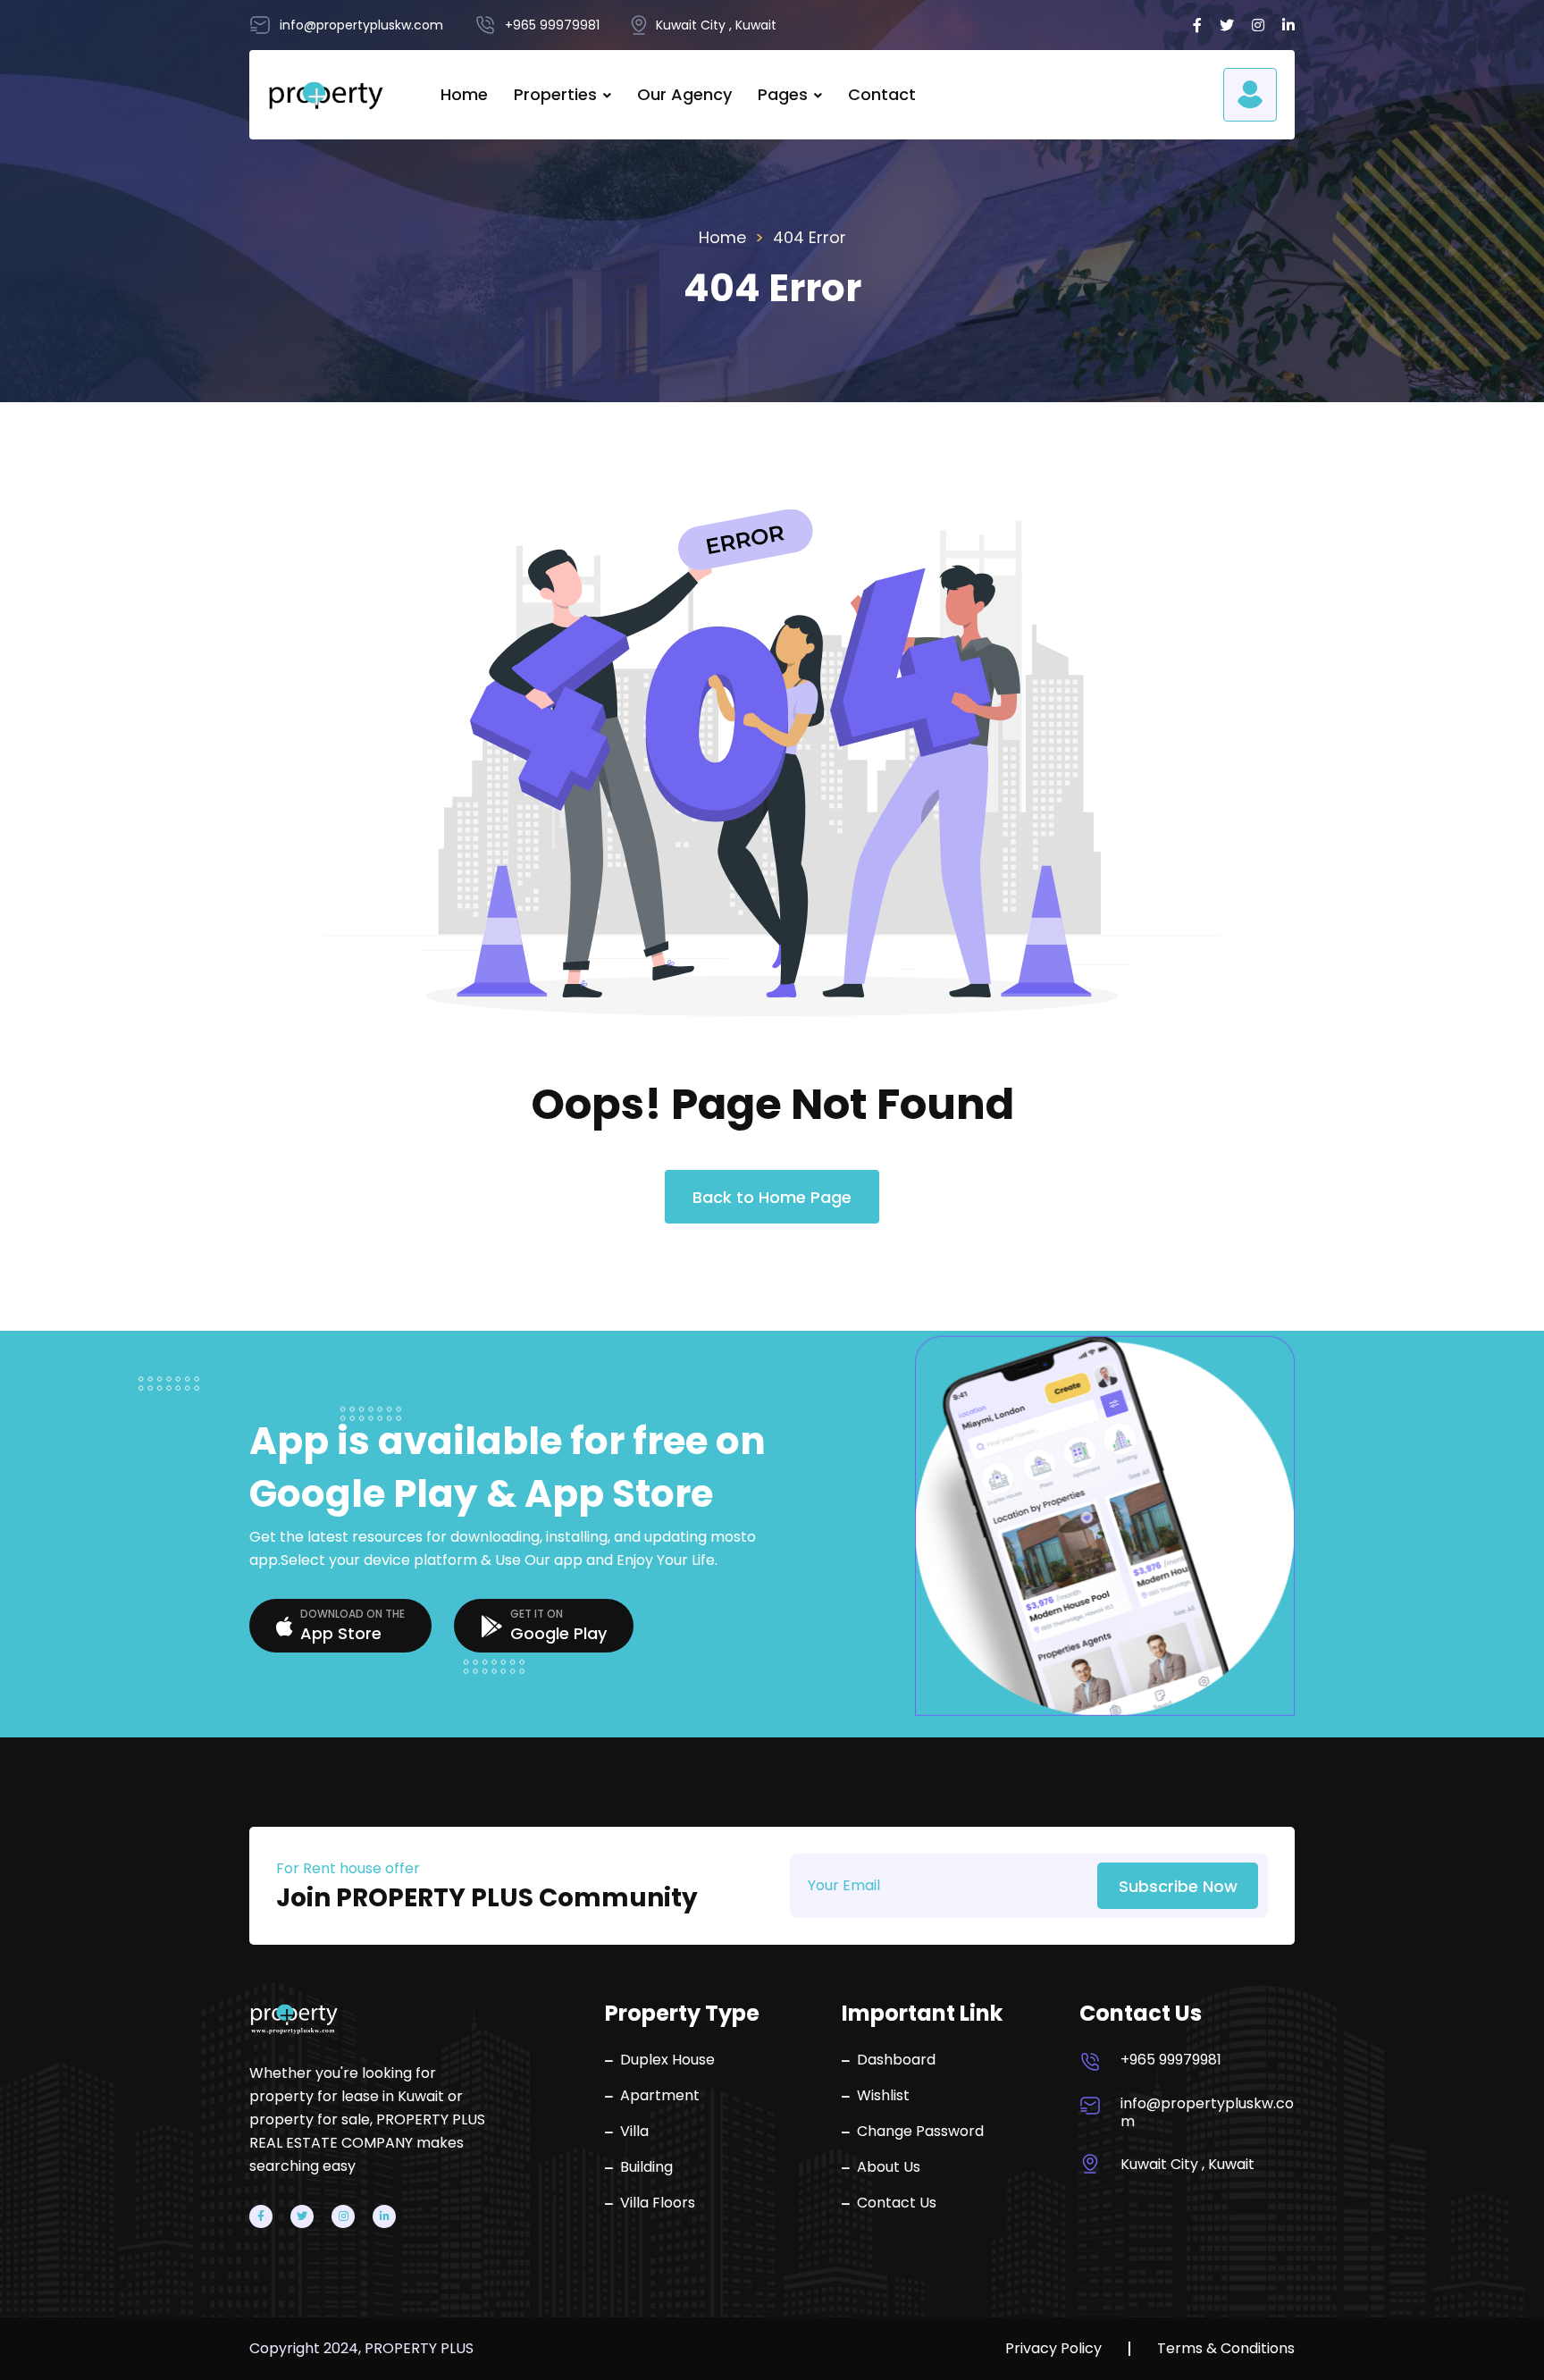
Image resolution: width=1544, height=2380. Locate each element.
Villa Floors (658, 2203)
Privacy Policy (1053, 2349)
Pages (783, 94)
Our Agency (684, 94)
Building (646, 2167)
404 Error (810, 237)
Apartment (660, 2096)
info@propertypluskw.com (1207, 2113)
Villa (634, 2132)
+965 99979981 (1171, 2060)
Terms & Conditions (1226, 2349)
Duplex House (667, 2060)
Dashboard (896, 2060)
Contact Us (897, 2203)
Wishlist (883, 2096)
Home (464, 94)
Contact (882, 94)
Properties (555, 94)
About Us (889, 2167)
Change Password (920, 2132)
